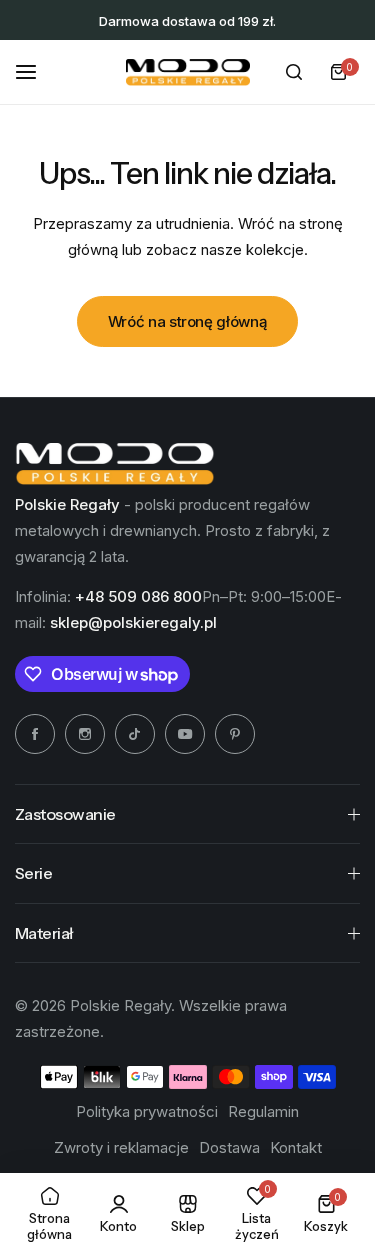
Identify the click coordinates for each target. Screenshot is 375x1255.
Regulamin (263, 1111)
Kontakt (296, 1147)
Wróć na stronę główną (187, 321)
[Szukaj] (294, 72)
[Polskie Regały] (188, 72)
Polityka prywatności (147, 1111)
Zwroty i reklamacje (121, 1147)
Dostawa (229, 1147)
